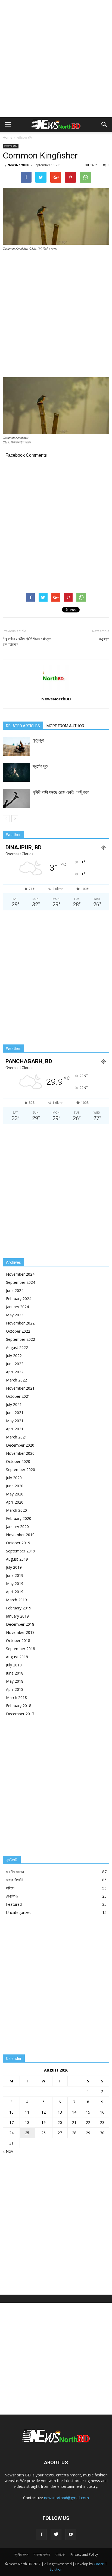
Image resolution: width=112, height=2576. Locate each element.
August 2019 (17, 1559)
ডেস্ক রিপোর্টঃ (15, 1880)
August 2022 (17, 1347)
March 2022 (16, 1380)
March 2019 (16, 1600)
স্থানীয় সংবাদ (21, 2554)
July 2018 (14, 1665)
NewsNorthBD (18, 165)
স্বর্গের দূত (40, 766)
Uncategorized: (19, 1912)
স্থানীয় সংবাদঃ (15, 1872)
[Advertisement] (56, 59)
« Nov (8, 2151)
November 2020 (20, 1453)
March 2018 (16, 1697)
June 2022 (15, 1364)
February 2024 (19, 1299)
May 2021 (15, 1421)
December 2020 (20, 1445)
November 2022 (20, 1323)
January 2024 (17, 1307)
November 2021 (20, 1388)
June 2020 (15, 1486)
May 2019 (15, 1584)
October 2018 (18, 1640)
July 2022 (14, 1356)
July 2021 (14, 1404)
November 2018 (20, 1632)
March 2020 (16, 1510)
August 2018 (17, 1657)
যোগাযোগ (60, 2554)
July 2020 (14, 1478)
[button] (104, 125)
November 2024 (20, 1274)
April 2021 (15, 1429)
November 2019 (20, 1535)
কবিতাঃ (10, 1888)
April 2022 (15, 1372)
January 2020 (17, 1527)
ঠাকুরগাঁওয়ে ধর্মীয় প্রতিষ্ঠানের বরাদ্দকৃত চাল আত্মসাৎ (27, 642)
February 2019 (19, 1608)
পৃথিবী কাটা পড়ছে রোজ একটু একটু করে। (62, 792)
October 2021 (18, 1396)
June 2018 (15, 1673)
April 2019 (15, 1592)
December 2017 (20, 1714)
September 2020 (21, 1470)
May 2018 (15, 1681)
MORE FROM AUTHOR (65, 726)
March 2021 (16, 1437)
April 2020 (15, 1502)
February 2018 (19, 1706)
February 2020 (19, 1518)
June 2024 (15, 1290)
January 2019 (17, 1616)
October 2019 (18, 1543)
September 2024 (21, 1282)
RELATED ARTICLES (23, 726)
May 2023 (15, 1315)
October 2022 (18, 1331)
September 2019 (21, 1551)
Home (7, 137)
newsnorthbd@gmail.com (66, 2498)
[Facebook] (41, 2534)
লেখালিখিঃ (12, 1896)
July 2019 (14, 1567)
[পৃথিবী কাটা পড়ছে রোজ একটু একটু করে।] (16, 798)
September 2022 (21, 1339)
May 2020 (15, 1494)
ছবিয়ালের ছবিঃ (25, 137)
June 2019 (15, 1575)
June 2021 (15, 1413)
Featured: (14, 1904)
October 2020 (18, 1461)
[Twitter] (56, 2534)
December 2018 (20, 1624)
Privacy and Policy (84, 2554)
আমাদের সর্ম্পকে (42, 2554)
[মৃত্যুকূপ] (16, 746)
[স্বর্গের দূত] (16, 772)
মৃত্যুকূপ (104, 639)
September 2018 (21, 1649)
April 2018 (15, 1689)
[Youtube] (71, 2534)
